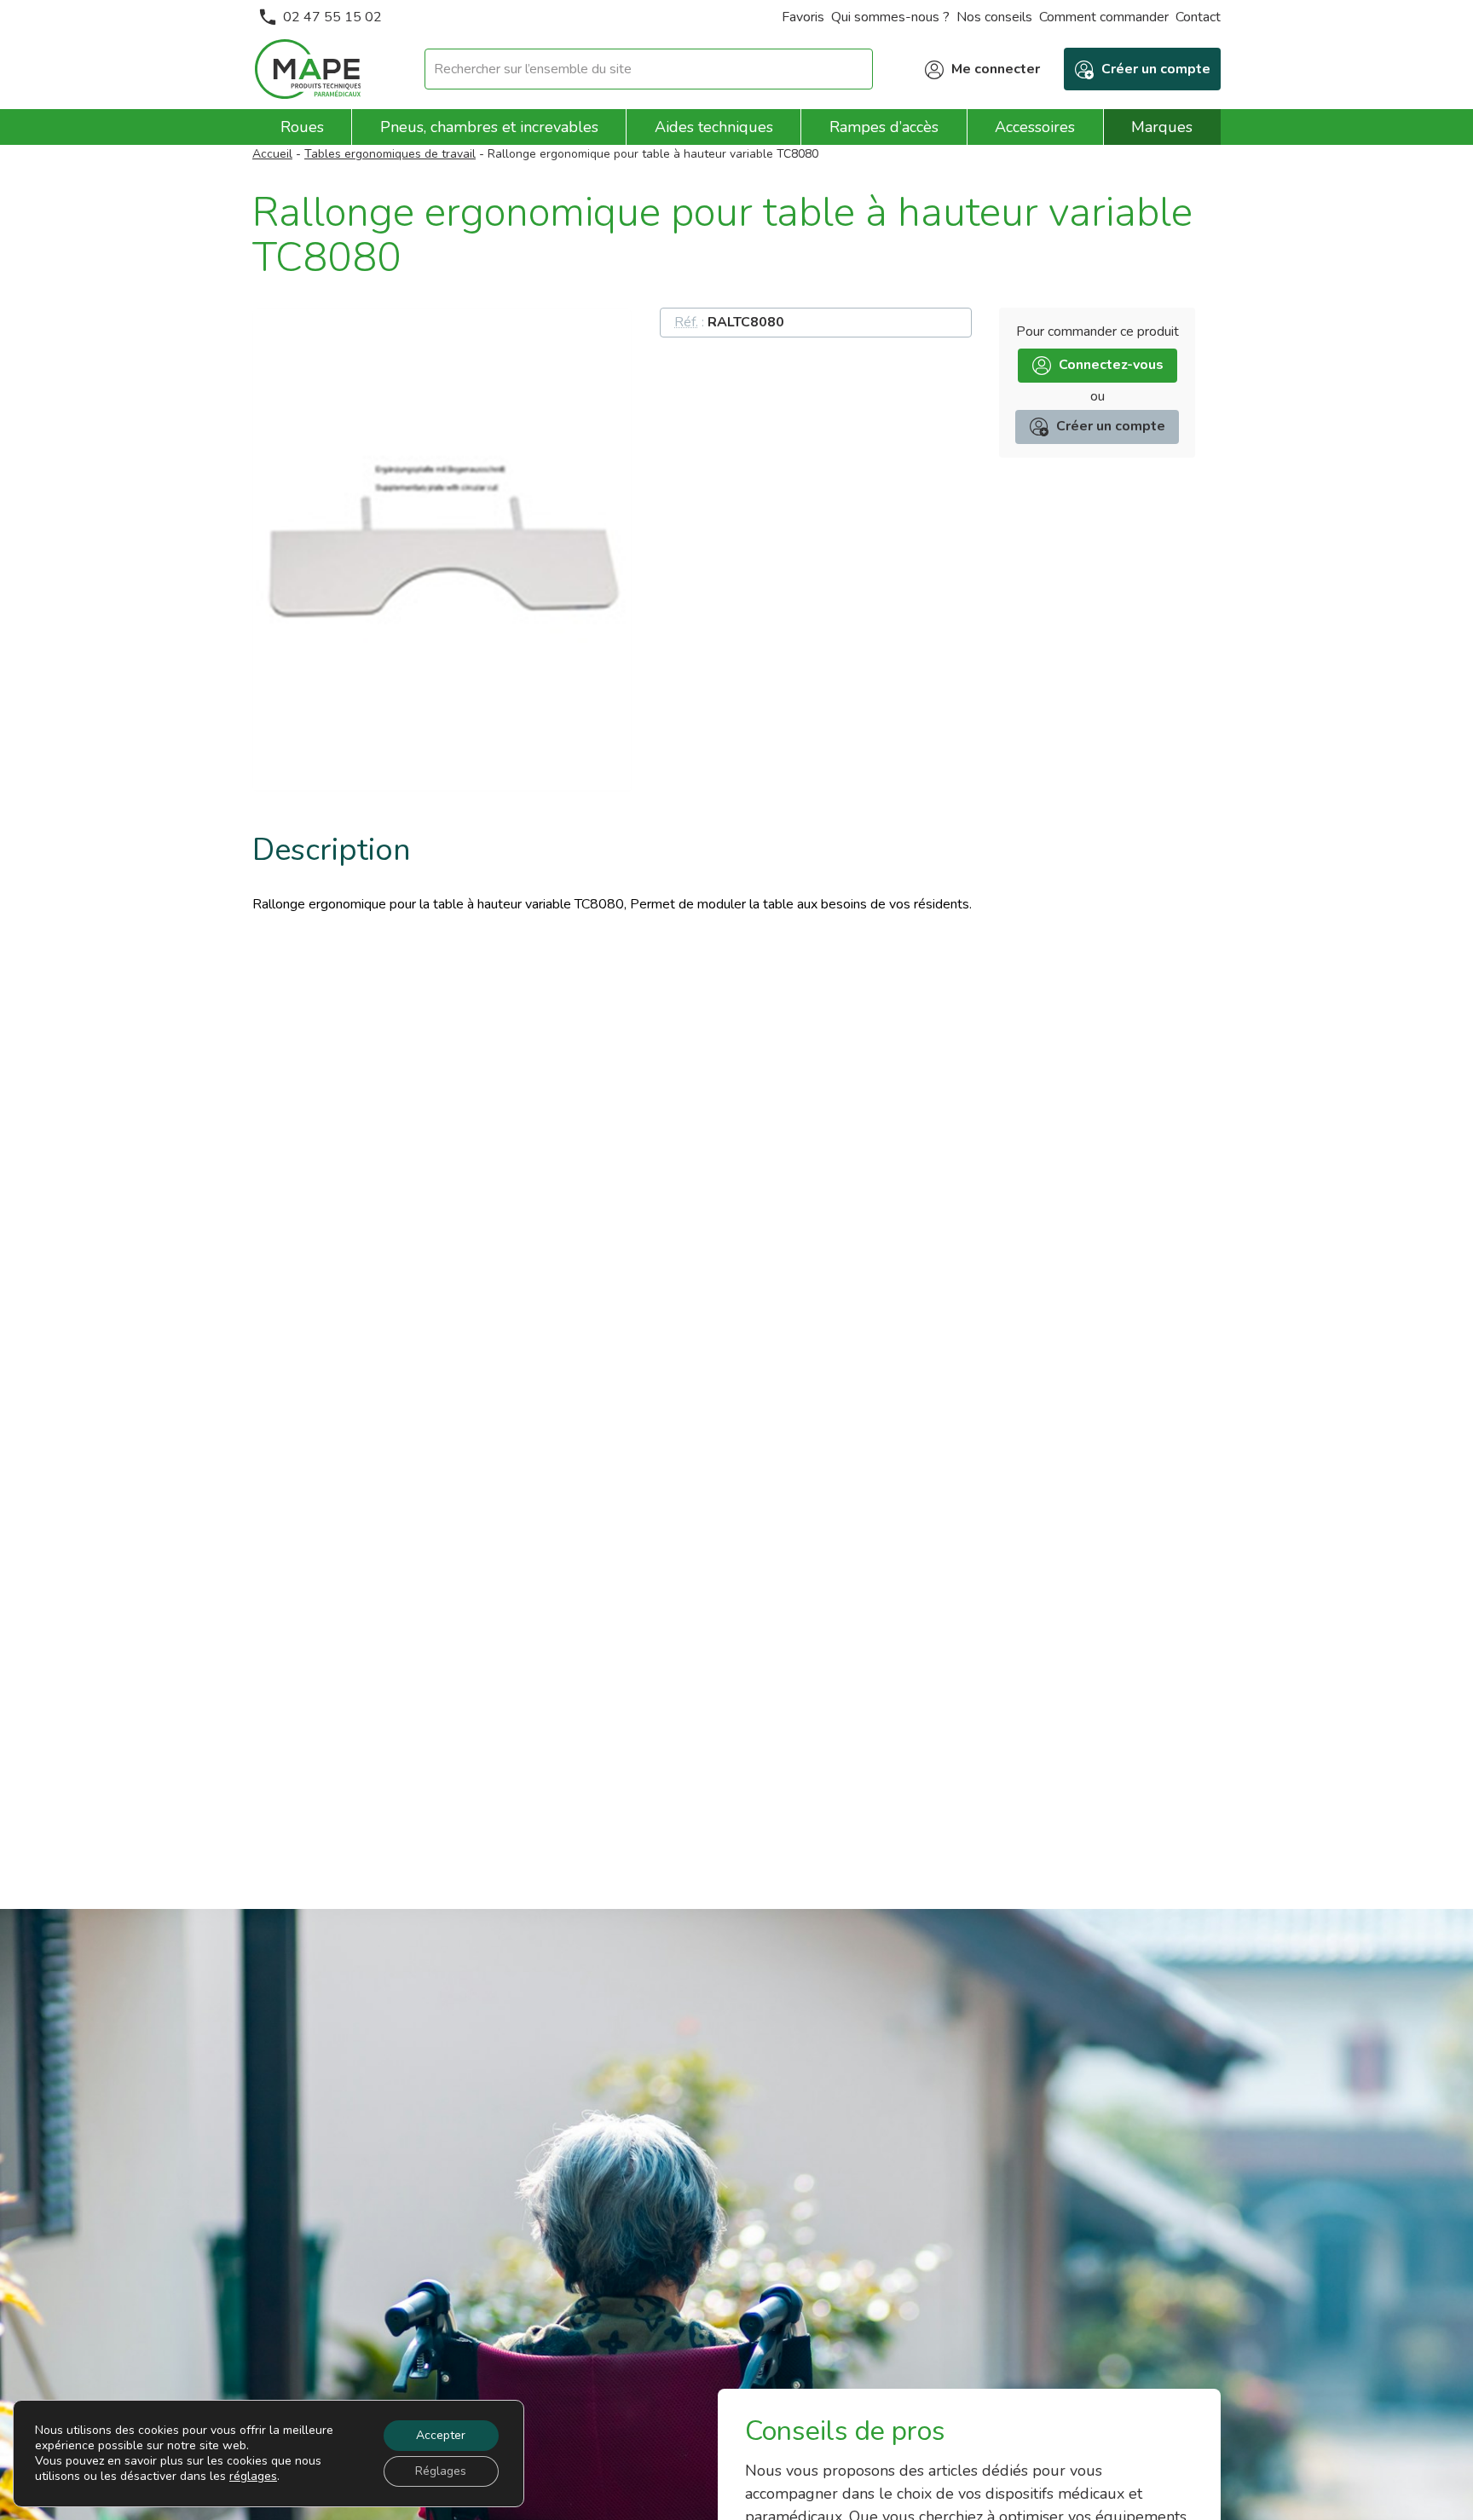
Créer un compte (1111, 426)
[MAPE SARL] (308, 68)
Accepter (441, 2435)
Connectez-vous (1111, 365)
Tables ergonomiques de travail (390, 154)
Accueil (272, 154)
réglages (253, 2477)
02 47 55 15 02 (332, 17)
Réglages (441, 2471)
